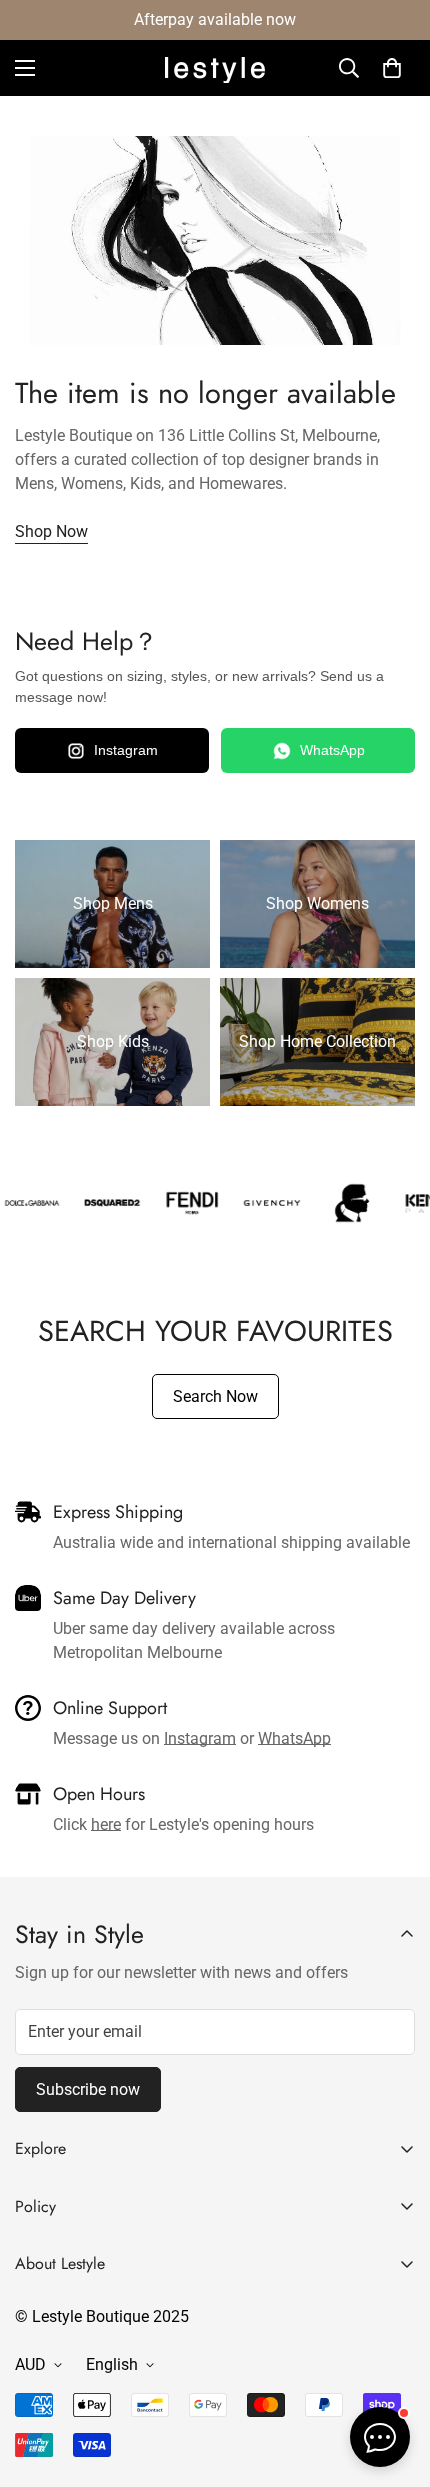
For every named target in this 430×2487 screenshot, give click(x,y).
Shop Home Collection (317, 1041)
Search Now (215, 1396)
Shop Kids (113, 1041)
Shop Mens (113, 903)
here (106, 1824)
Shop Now (51, 531)
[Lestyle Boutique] (215, 68)
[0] (392, 68)
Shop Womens (317, 903)
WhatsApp (332, 750)
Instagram (126, 750)
